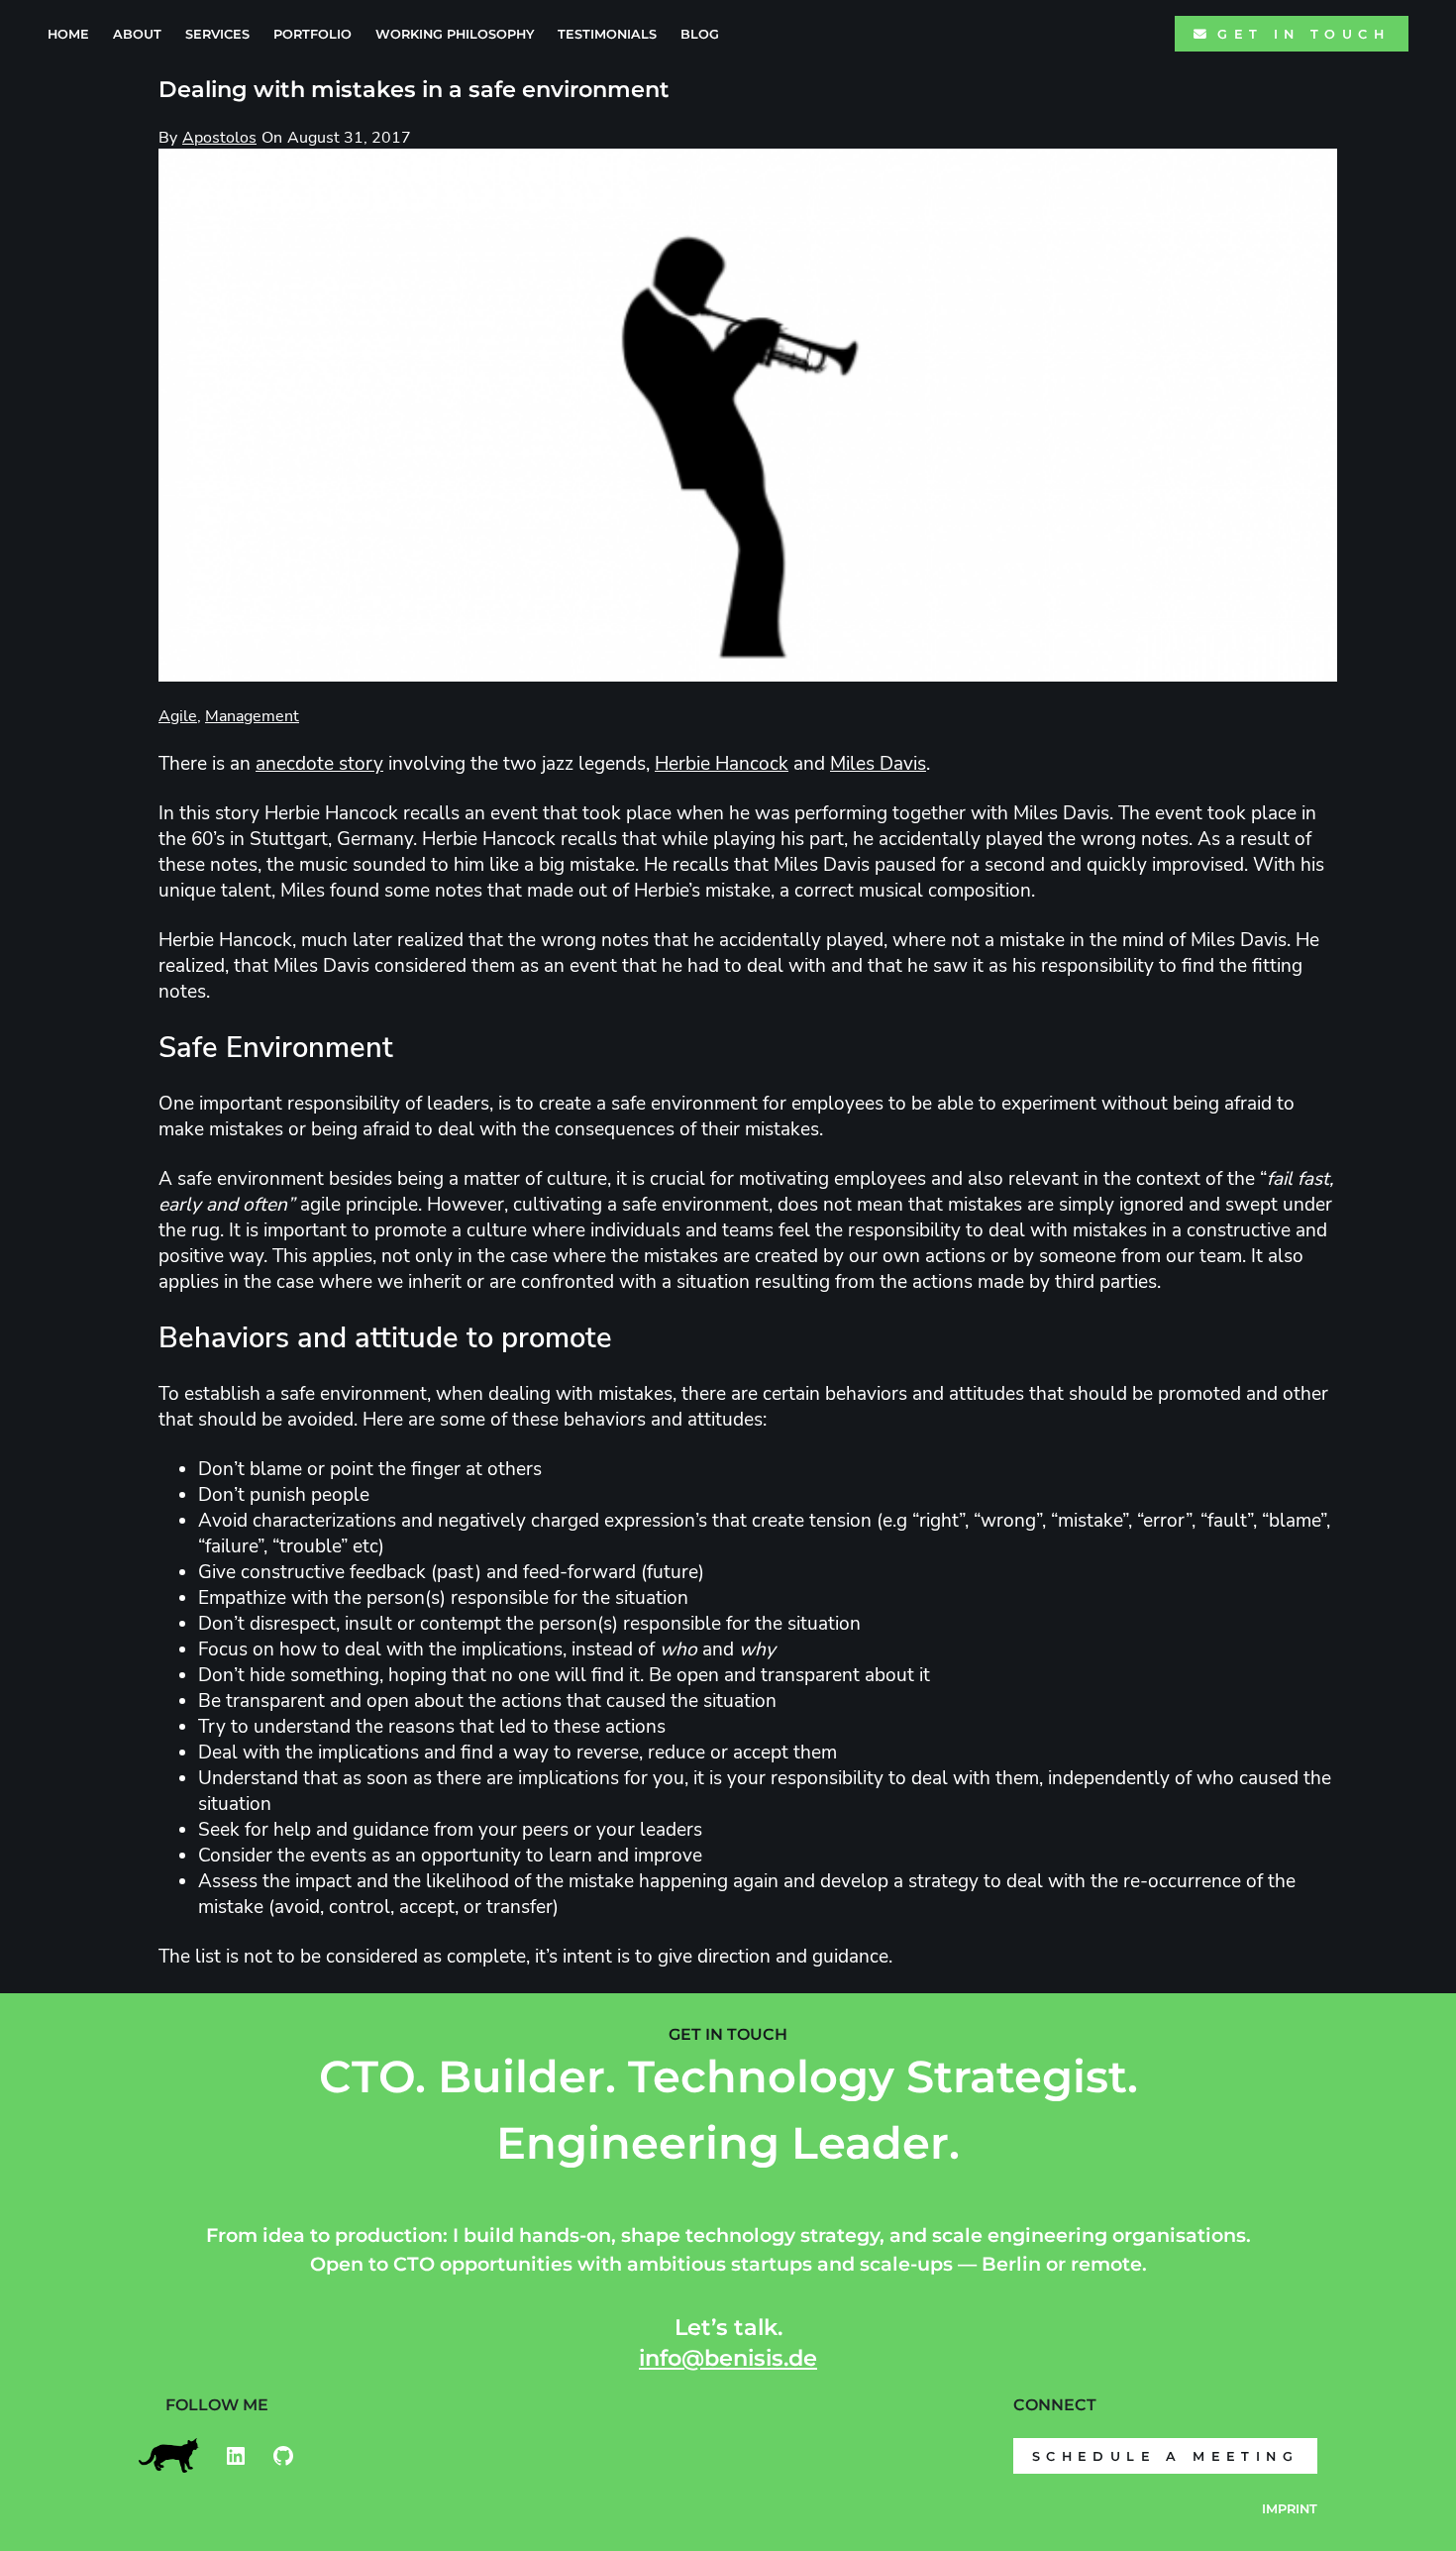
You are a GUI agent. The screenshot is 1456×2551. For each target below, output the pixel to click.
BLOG (700, 34)
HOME (68, 34)
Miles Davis (878, 764)
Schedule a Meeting (1165, 2456)
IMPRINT (1290, 2509)
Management (252, 716)
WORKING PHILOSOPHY (455, 34)
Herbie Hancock (722, 764)
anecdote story (319, 764)
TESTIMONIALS (607, 34)
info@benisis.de (728, 2358)
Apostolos (219, 138)
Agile (178, 716)
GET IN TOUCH (1303, 34)
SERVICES (217, 34)
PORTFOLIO (312, 34)
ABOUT (137, 34)
